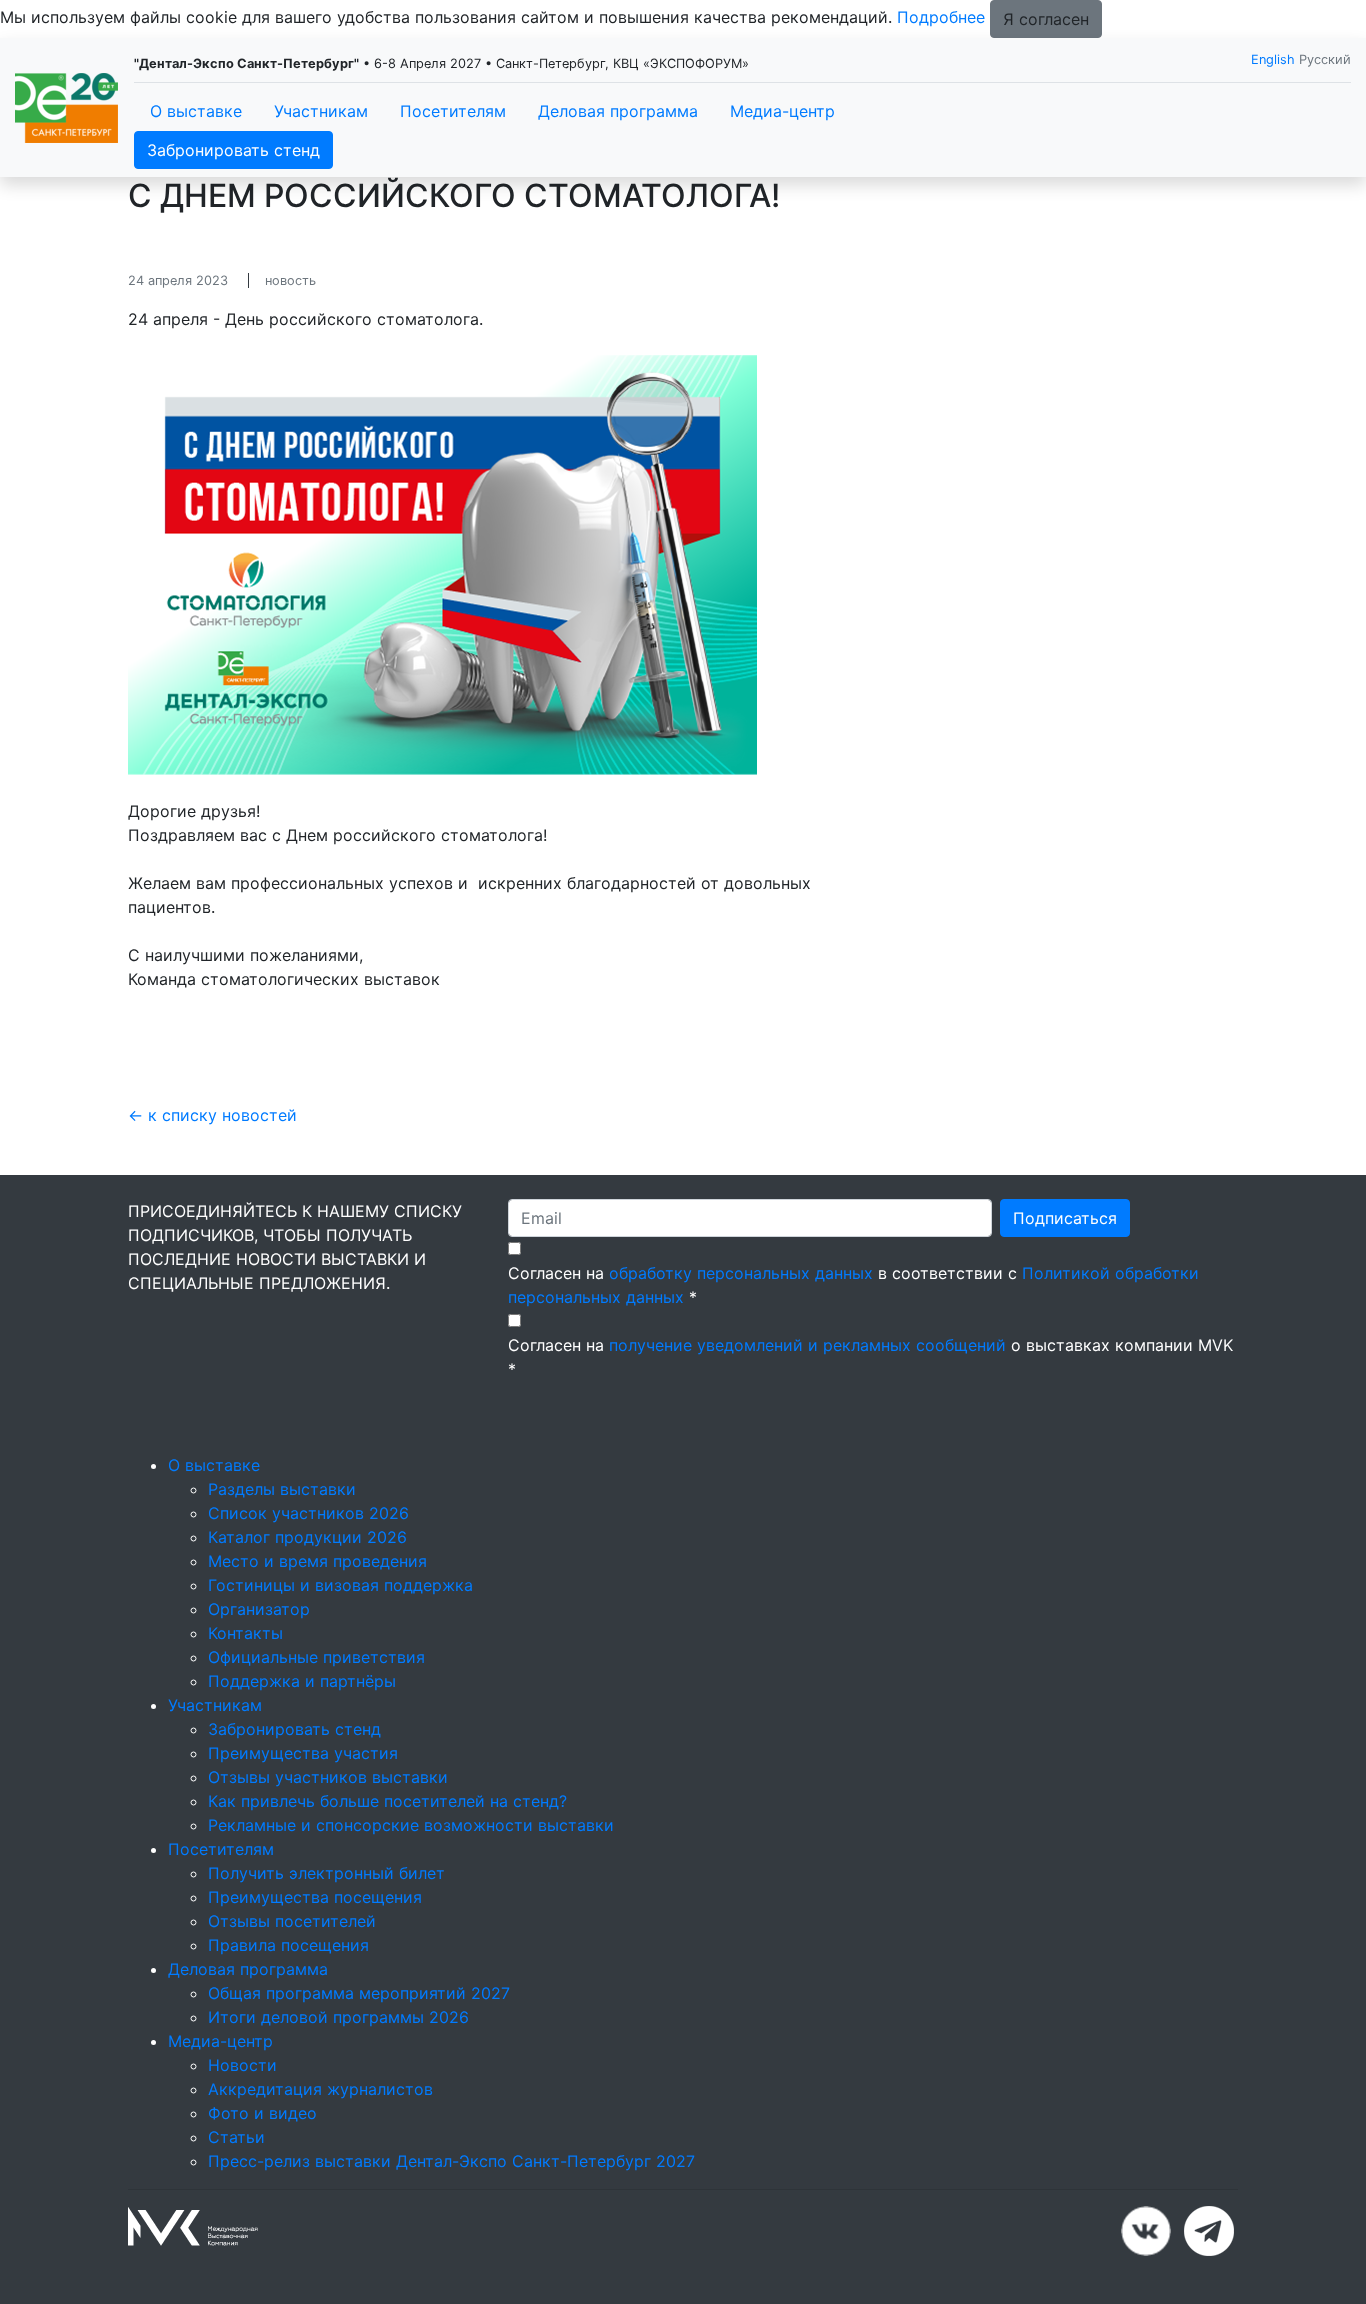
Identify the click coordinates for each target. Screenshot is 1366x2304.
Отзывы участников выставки (328, 1777)
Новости (242, 2065)
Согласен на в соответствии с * (853, 1285)
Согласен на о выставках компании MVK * (870, 1357)
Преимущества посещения (315, 1897)
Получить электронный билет (326, 1873)
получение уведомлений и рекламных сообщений (807, 1345)
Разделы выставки (282, 1489)
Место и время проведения (317, 1561)
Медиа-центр (782, 111)
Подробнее (941, 17)
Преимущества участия (303, 1753)
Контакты (245, 1633)
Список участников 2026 (308, 1513)
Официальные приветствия (316, 1657)
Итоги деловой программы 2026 (338, 2017)
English (1273, 59)
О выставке (196, 111)
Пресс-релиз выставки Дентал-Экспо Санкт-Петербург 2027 (451, 2161)
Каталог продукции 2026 (307, 1537)
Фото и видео (262, 2113)
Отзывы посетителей (292, 1921)
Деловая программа (618, 111)
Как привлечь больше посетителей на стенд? (387, 1801)
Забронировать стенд (233, 150)
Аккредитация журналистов (320, 2089)
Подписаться (1065, 1218)
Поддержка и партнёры (302, 1681)
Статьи (236, 2137)
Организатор (259, 1609)
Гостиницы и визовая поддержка (340, 1585)
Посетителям (453, 111)
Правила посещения (288, 1945)
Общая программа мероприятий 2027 (359, 1993)
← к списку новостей (212, 1115)
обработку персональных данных (741, 1273)
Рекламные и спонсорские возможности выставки (411, 1825)
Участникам (321, 111)
